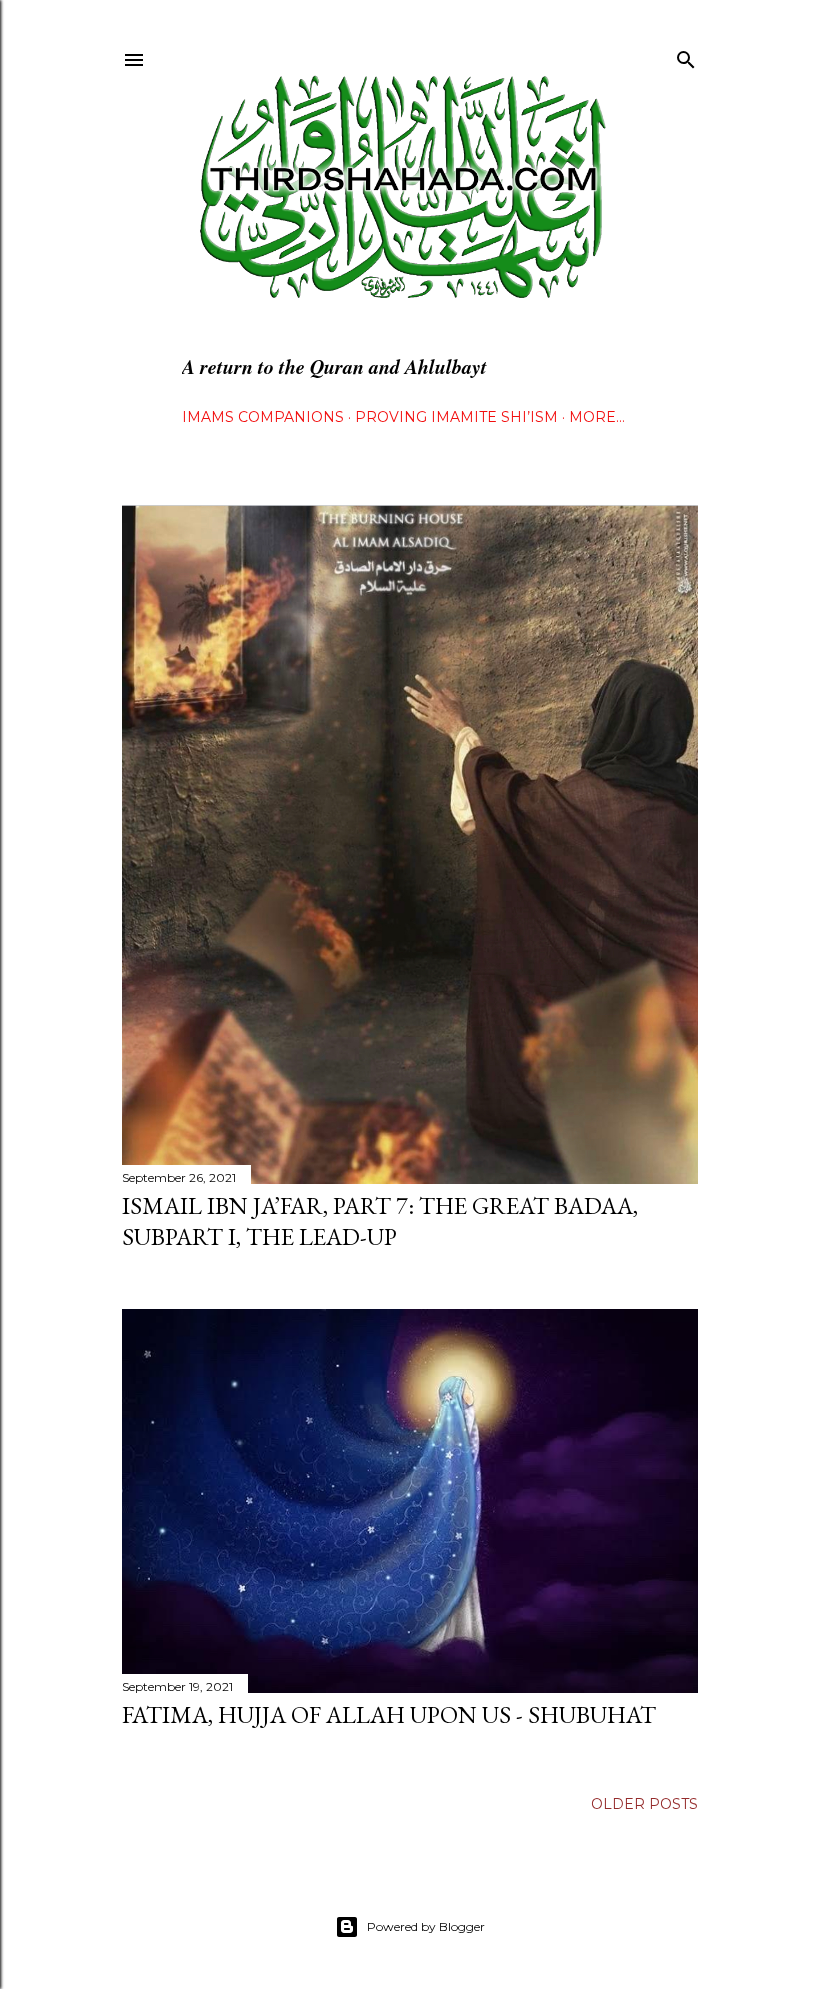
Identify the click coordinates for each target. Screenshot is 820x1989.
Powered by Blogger (426, 1926)
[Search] (686, 55)
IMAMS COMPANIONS (263, 417)
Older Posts (644, 1804)
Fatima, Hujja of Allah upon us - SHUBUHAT (389, 1714)
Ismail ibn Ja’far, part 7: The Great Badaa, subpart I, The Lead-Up (380, 1221)
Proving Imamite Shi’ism (456, 417)
